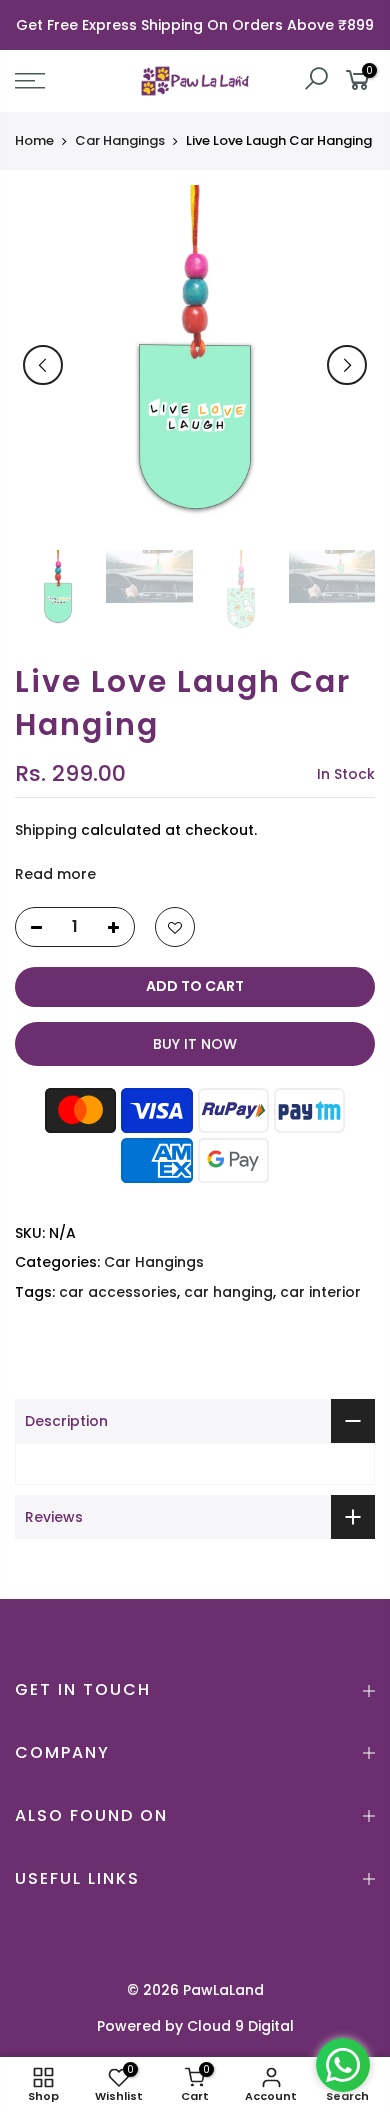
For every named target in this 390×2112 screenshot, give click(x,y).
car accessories (118, 1292)
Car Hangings (120, 141)
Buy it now (195, 1044)
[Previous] (43, 365)
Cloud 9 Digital (240, 2026)
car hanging (228, 1292)
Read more (55, 874)
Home (34, 141)
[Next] (347, 365)
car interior (320, 1292)
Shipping (46, 830)
